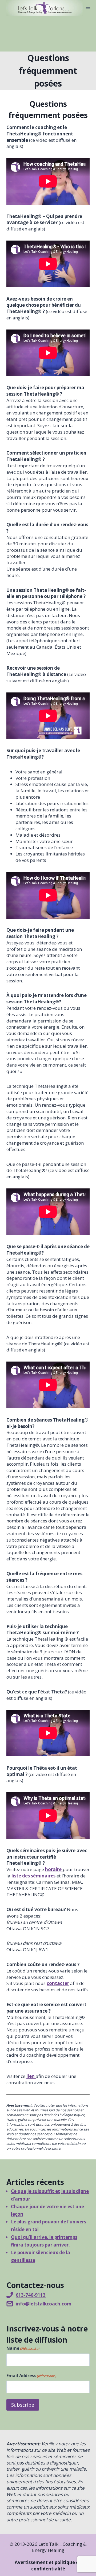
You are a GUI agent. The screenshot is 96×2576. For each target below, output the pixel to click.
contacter (58, 1983)
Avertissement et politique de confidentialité (48, 2566)
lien (31, 2076)
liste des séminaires (33, 1876)
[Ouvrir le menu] (88, 9)
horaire (54, 1869)
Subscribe (23, 2405)
